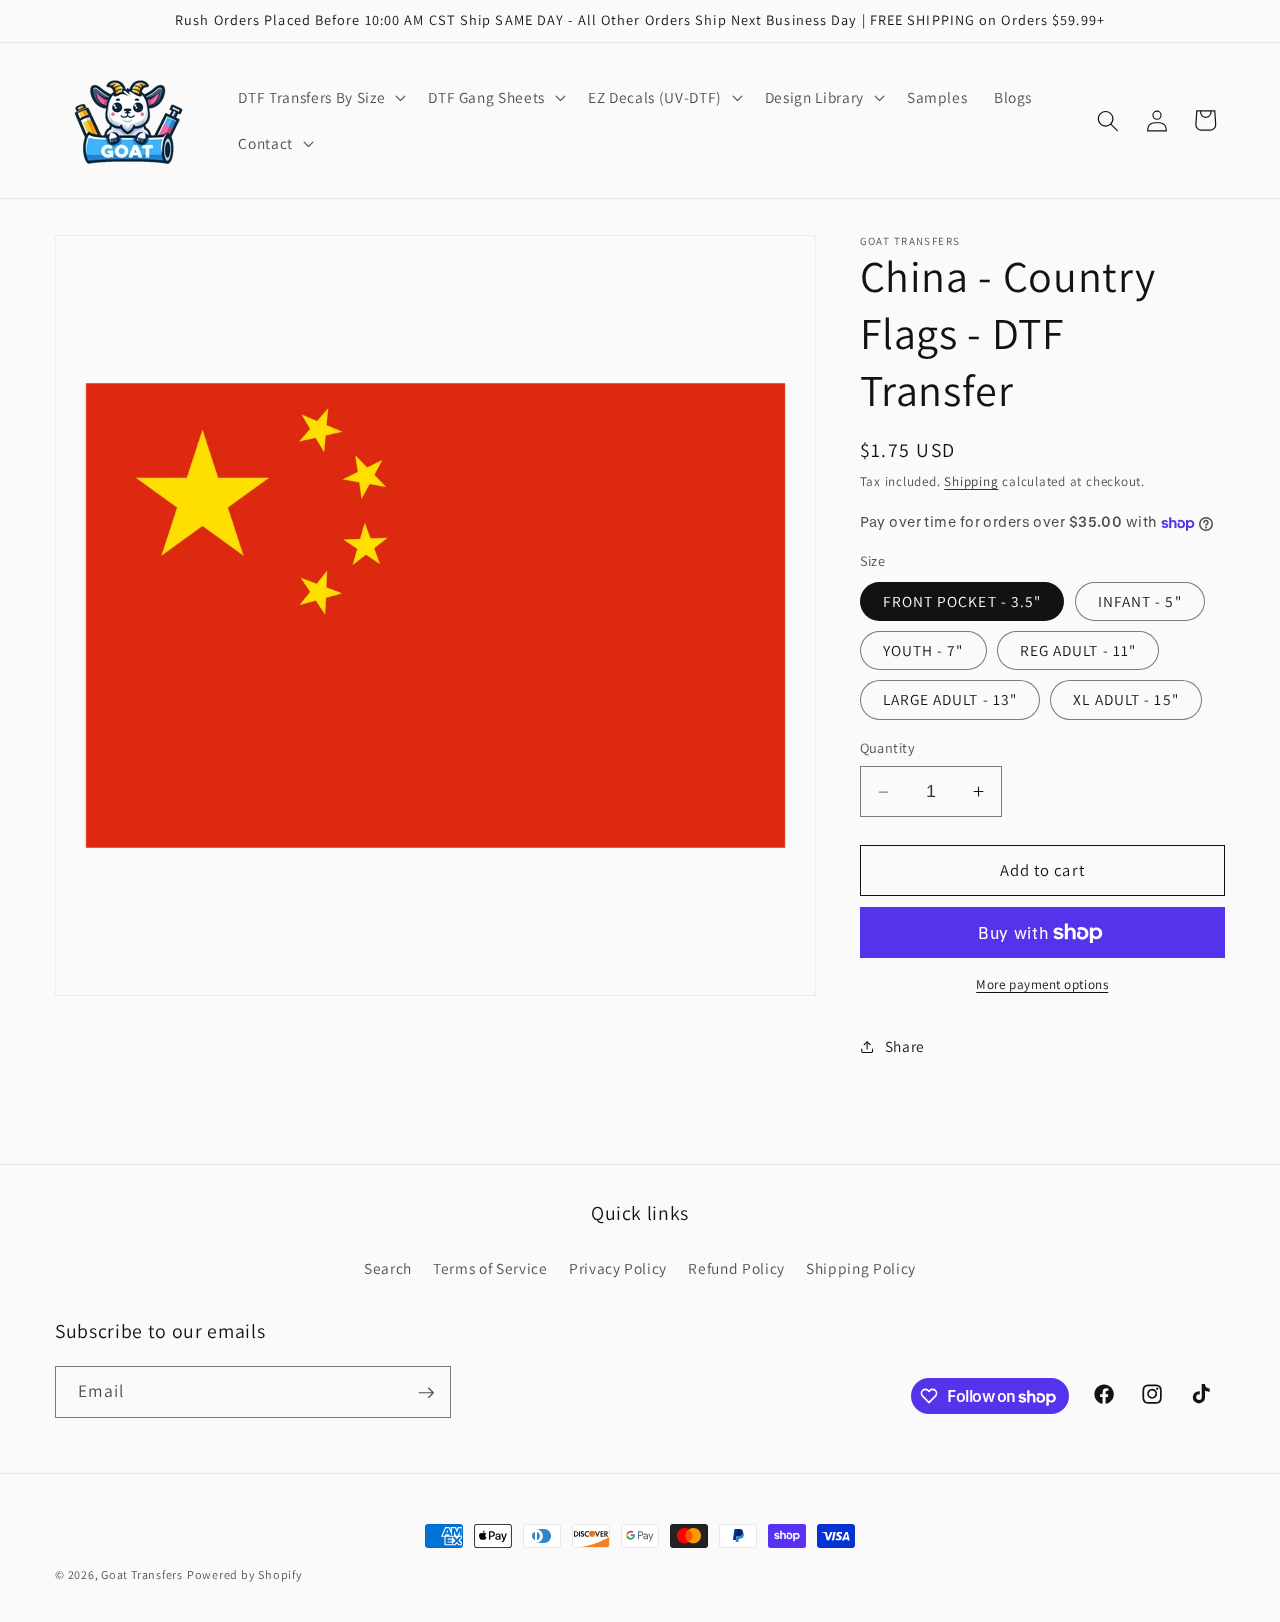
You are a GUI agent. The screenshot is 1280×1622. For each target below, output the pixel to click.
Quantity (888, 748)
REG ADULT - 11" (1078, 650)
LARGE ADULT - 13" (950, 700)
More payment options (1042, 985)
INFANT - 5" (1140, 601)
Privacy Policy (618, 1267)
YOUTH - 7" (923, 650)
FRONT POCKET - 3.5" (962, 601)
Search (388, 1267)
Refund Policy (736, 1267)
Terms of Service (490, 1267)
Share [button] (905, 1046)
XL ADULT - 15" (1125, 700)
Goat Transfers (142, 1574)
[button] (320, 98)
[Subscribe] (426, 1393)
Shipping (971, 482)
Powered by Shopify (245, 1574)
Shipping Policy (861, 1267)
